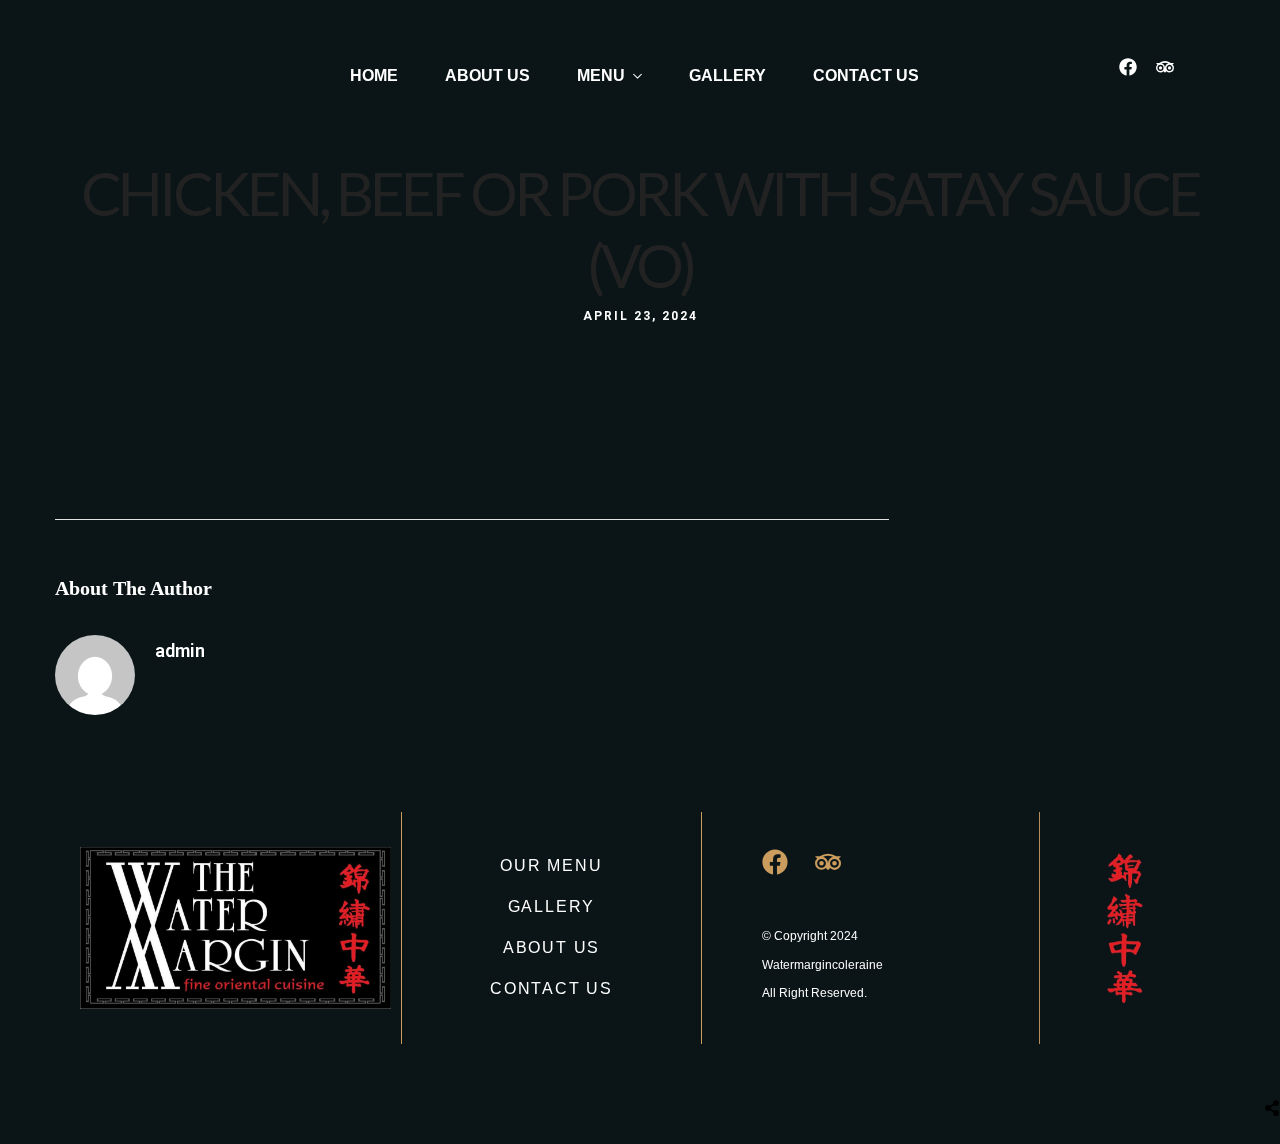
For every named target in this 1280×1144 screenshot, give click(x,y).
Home (374, 75)
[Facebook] (1137, 76)
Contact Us (866, 75)
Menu (601, 75)
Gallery (727, 75)
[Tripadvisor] (1174, 76)
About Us (487, 75)
